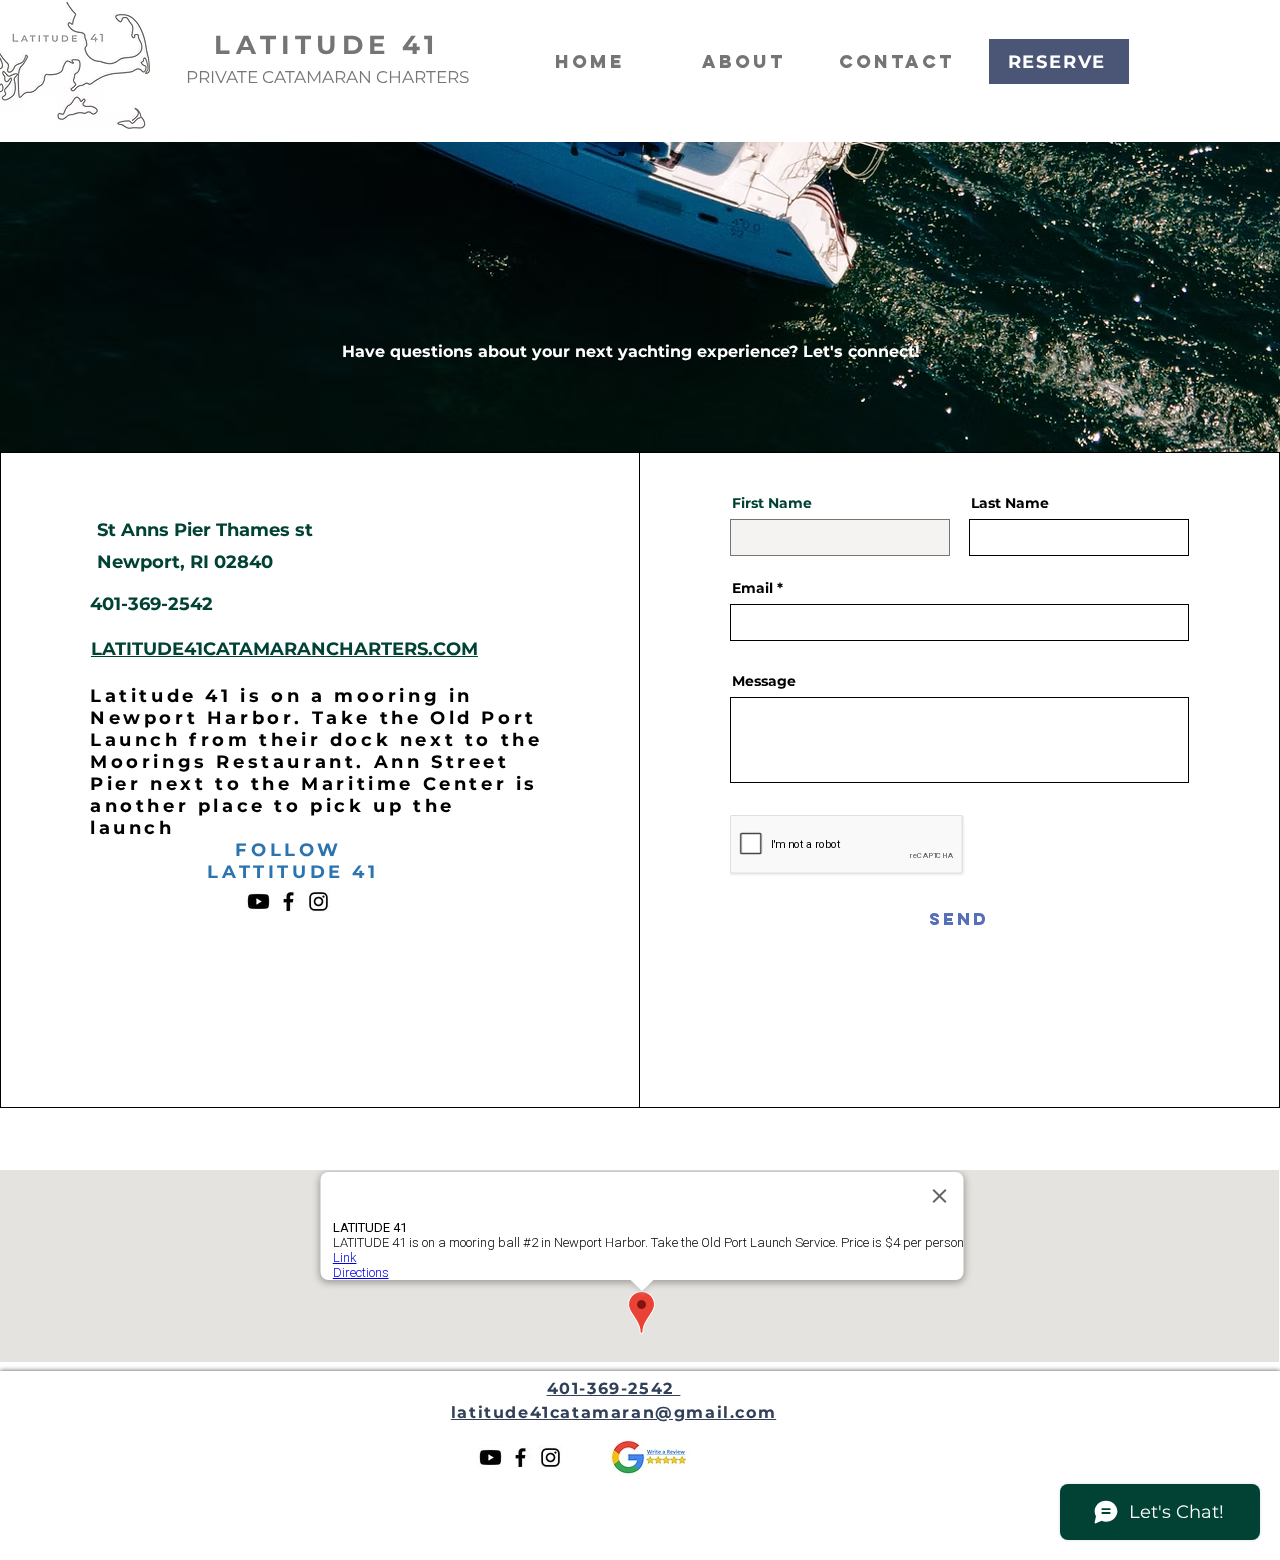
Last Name (1010, 503)
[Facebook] (288, 901)
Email (752, 588)
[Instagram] (318, 901)
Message (764, 681)
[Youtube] (258, 901)
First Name (772, 503)
